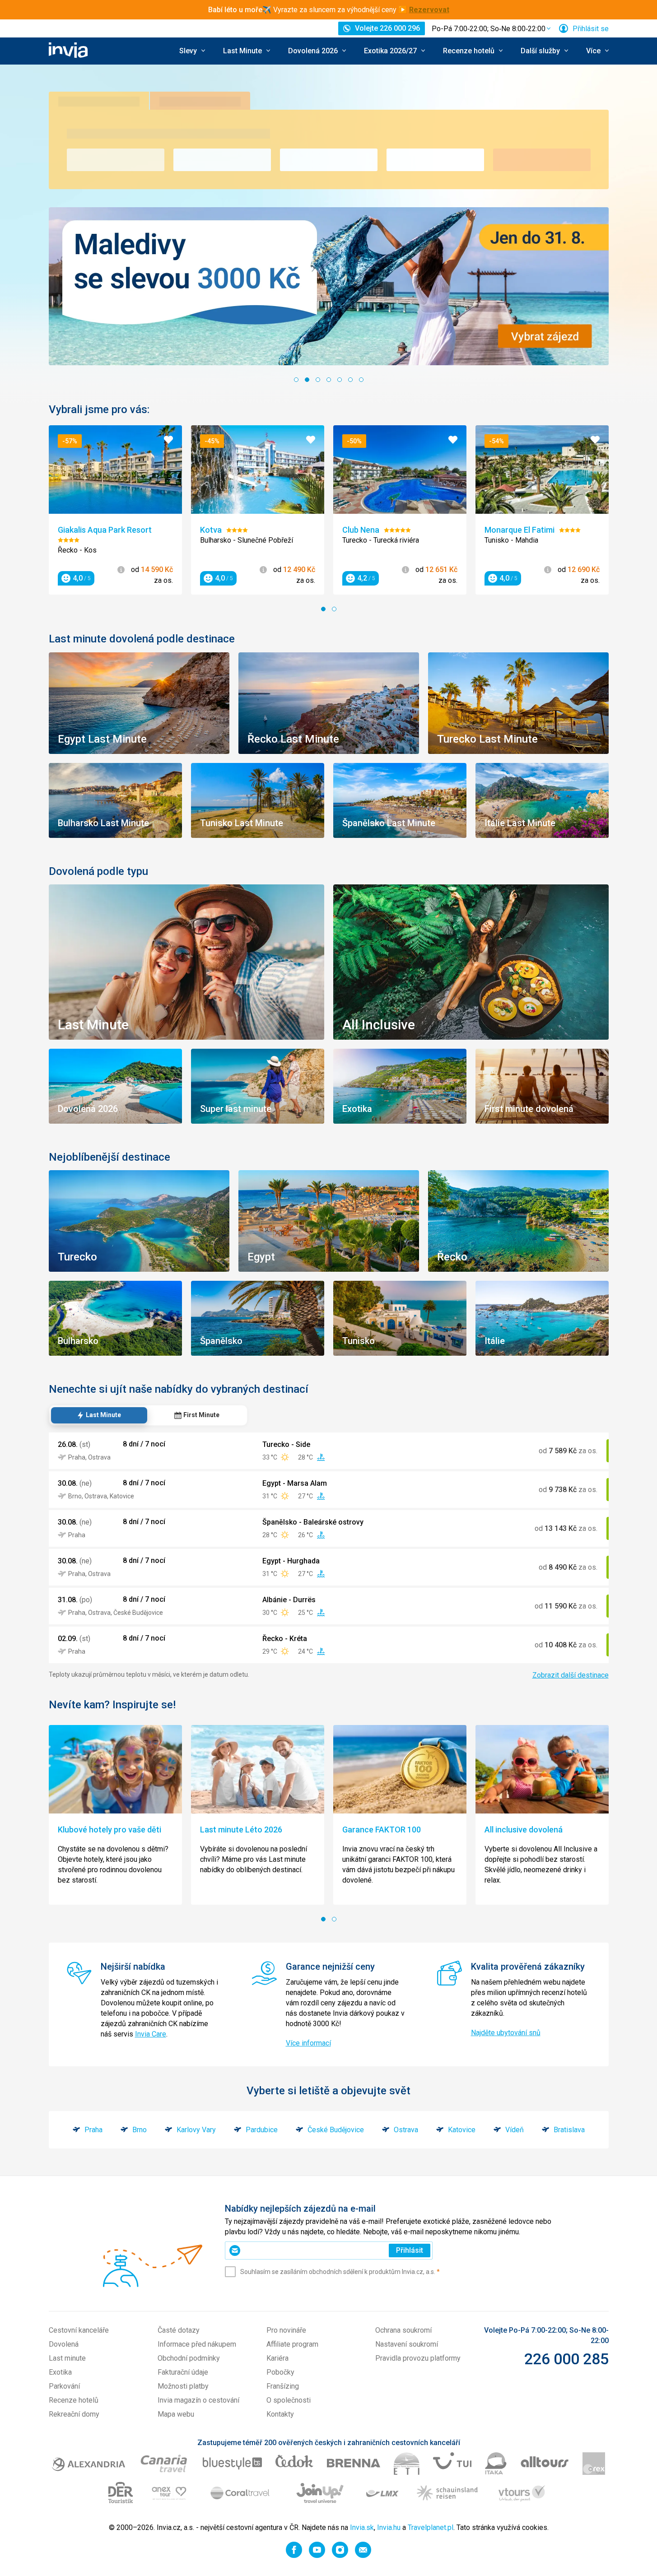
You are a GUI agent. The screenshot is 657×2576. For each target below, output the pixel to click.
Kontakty (280, 2414)
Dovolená (64, 2344)
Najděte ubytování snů (506, 2033)
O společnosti (289, 2400)
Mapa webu (176, 2414)
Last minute (67, 2358)
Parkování (64, 2386)
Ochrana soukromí (403, 2330)
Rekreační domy (74, 2414)
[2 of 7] (307, 380)
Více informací (308, 2043)
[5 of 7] (340, 380)
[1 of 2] (323, 609)
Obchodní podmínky (189, 2358)
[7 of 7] (361, 380)
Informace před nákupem (197, 2344)
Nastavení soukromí (407, 2344)
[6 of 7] (350, 380)
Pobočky (280, 2372)
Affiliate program (292, 2344)
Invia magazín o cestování (198, 2400)
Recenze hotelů (74, 2400)
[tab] (99, 1415)
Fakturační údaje (183, 2372)
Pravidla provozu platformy (418, 2358)
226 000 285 (566, 2359)
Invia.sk (362, 2527)
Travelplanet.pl (431, 2527)
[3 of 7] (318, 380)
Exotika (60, 2372)
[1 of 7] (296, 380)
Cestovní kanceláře (79, 2330)
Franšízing (283, 2386)
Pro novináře (286, 2330)
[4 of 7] (329, 380)
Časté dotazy (179, 2330)
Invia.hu (389, 2527)
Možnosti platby (183, 2386)
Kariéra (277, 2358)
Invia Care (151, 2034)
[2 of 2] (334, 609)
